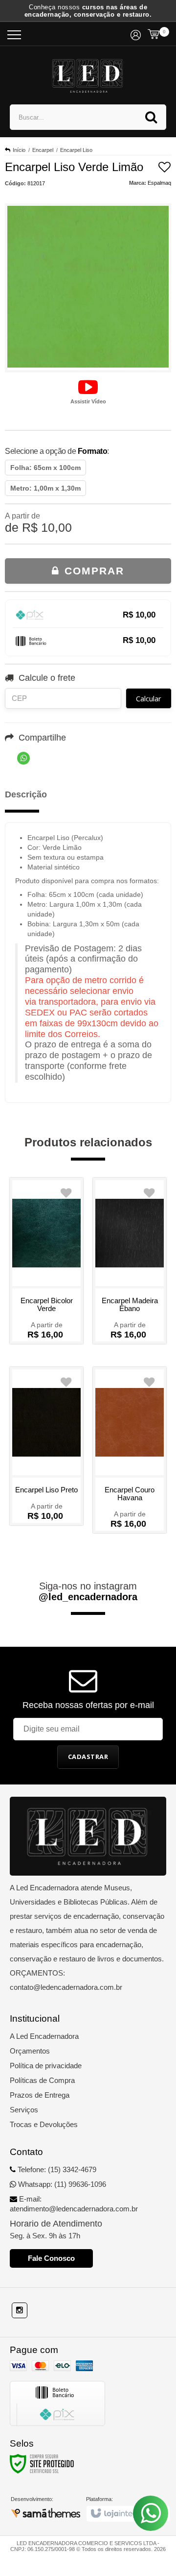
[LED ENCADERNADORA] (88, 75)
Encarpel (43, 150)
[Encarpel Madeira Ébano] (130, 1261)
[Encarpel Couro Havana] (130, 1450)
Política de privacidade (46, 2066)
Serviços (24, 2110)
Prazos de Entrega (40, 2095)
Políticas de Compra (42, 2080)
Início (19, 150)
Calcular (149, 698)
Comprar (92, 571)
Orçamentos (30, 2051)
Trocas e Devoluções (44, 2124)
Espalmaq (159, 183)
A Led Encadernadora (44, 2036)
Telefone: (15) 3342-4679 (56, 2169)
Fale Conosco (51, 2258)
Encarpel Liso (76, 150)
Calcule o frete (47, 678)
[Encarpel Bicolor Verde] (46, 1261)
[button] (88, 391)
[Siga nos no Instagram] (20, 2310)
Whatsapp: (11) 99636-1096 (61, 2184)
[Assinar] (88, 1757)
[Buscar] (151, 117)
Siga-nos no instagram (88, 1591)
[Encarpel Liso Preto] (46, 1446)
